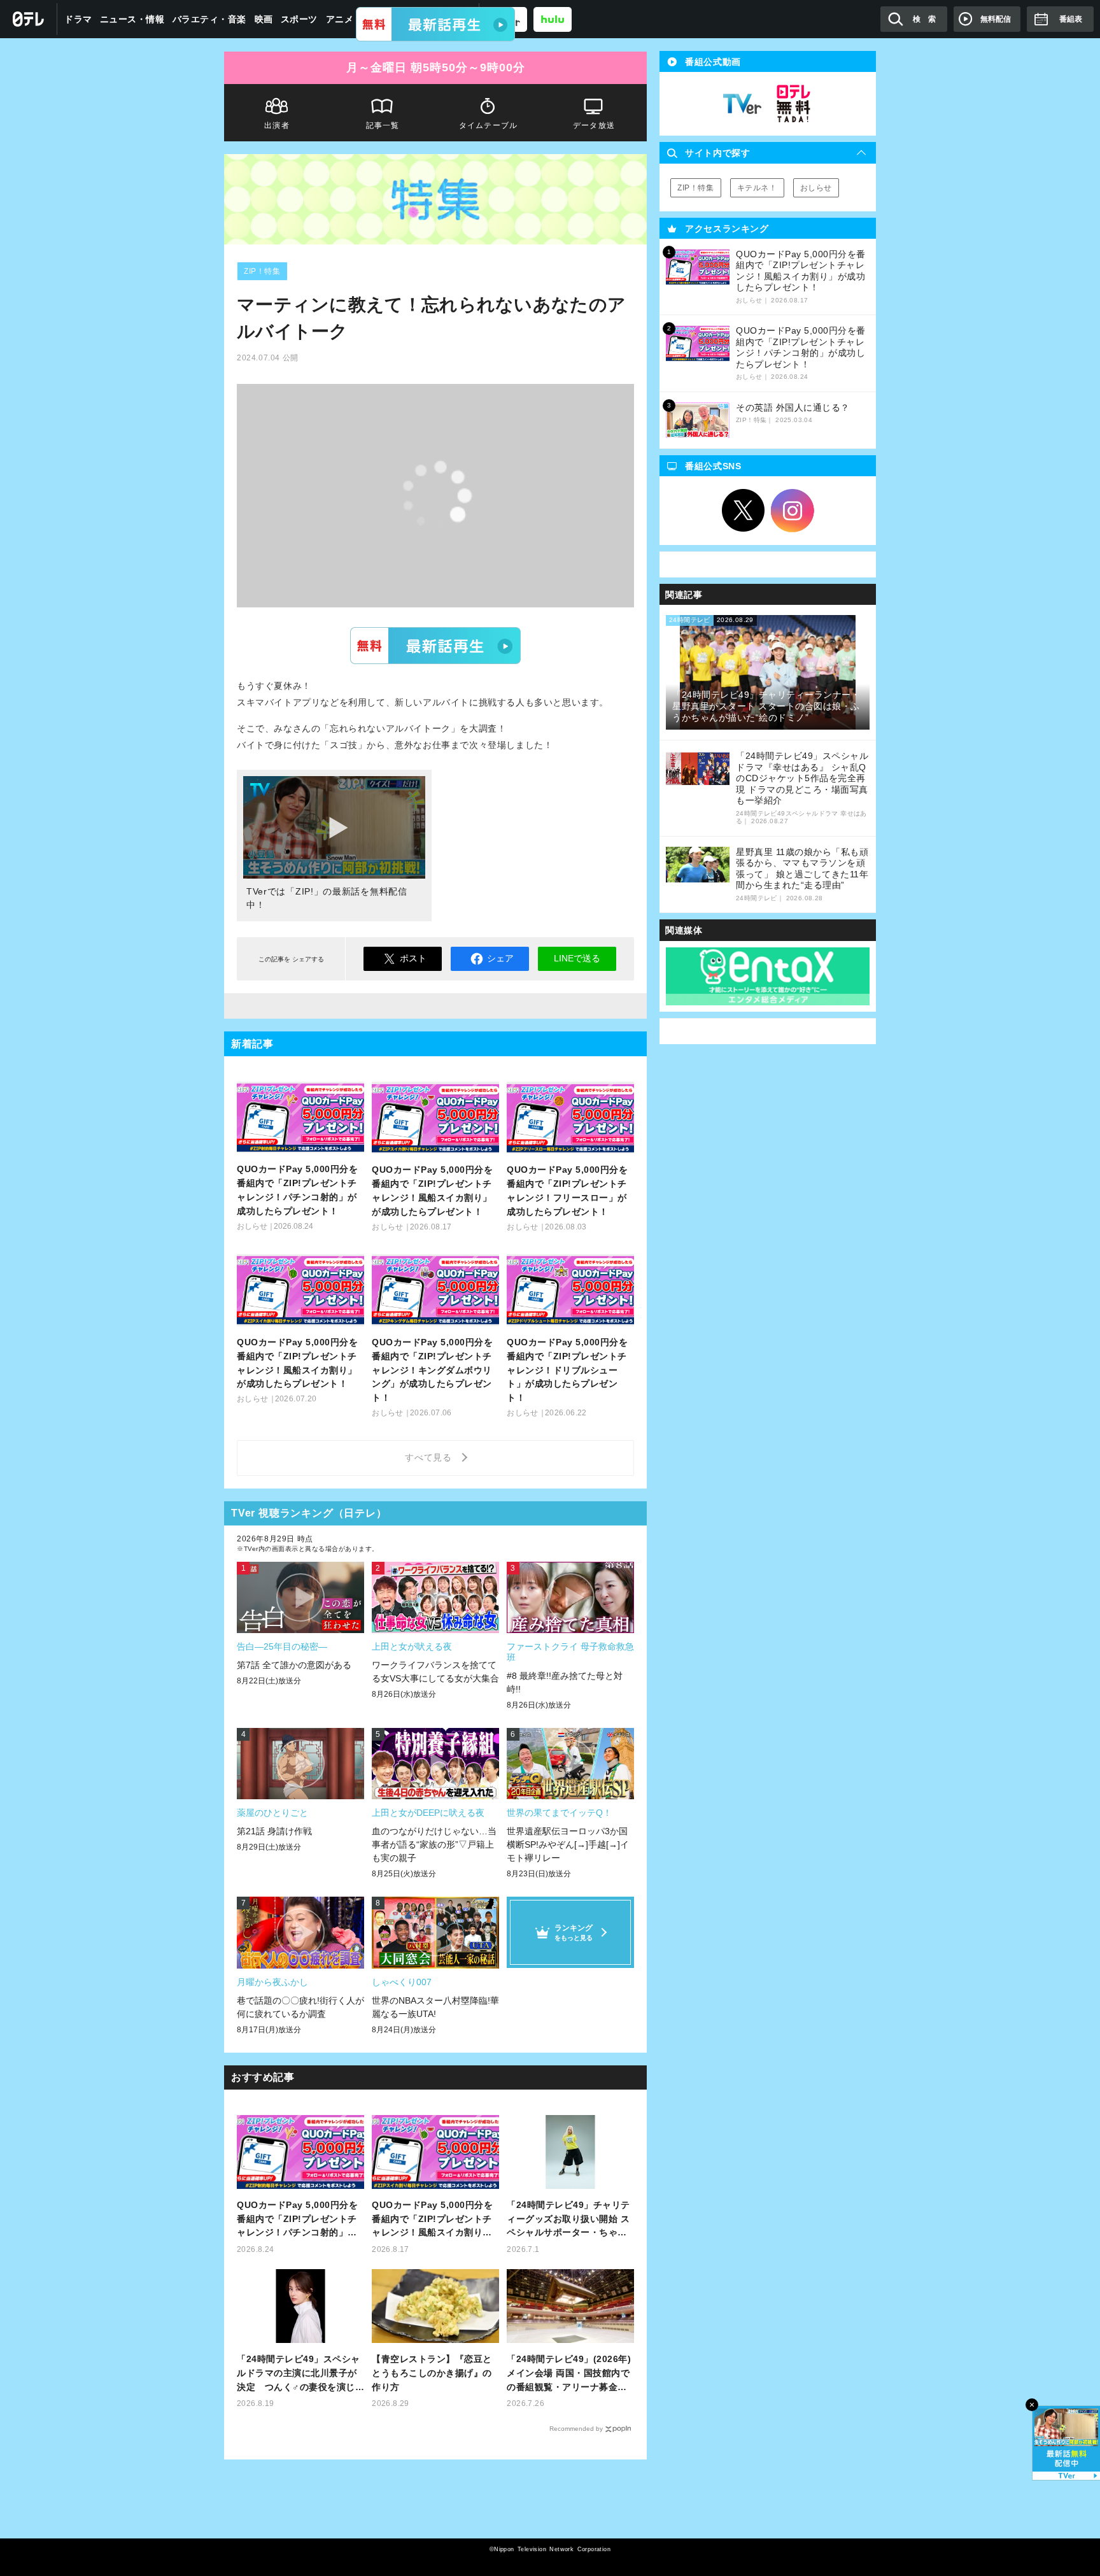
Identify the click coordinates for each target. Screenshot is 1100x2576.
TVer (435, 646)
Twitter (744, 511)
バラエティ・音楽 (209, 19)
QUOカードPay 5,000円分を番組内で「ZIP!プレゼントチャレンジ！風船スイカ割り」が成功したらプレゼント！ (432, 2220)
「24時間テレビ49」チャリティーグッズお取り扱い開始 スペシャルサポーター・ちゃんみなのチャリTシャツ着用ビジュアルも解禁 (570, 2220)
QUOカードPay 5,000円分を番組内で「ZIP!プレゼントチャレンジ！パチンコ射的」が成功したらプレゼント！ (297, 2220)
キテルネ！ (757, 188)
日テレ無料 (793, 104)
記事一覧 (383, 125)
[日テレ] (29, 19)
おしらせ (816, 188)
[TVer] (435, 24)
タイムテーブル (488, 125)
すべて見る (430, 1457)
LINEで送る (577, 958)
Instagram (793, 511)
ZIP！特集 (262, 271)
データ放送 (594, 125)
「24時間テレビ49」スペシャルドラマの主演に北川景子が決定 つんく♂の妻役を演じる (299, 2374)
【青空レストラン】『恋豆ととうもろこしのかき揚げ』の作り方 (432, 2373)
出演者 (277, 125)
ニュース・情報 (132, 19)
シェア (500, 958)
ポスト (413, 958)
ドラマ (78, 19)
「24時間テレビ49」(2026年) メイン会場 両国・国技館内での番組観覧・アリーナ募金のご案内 (569, 2374)
